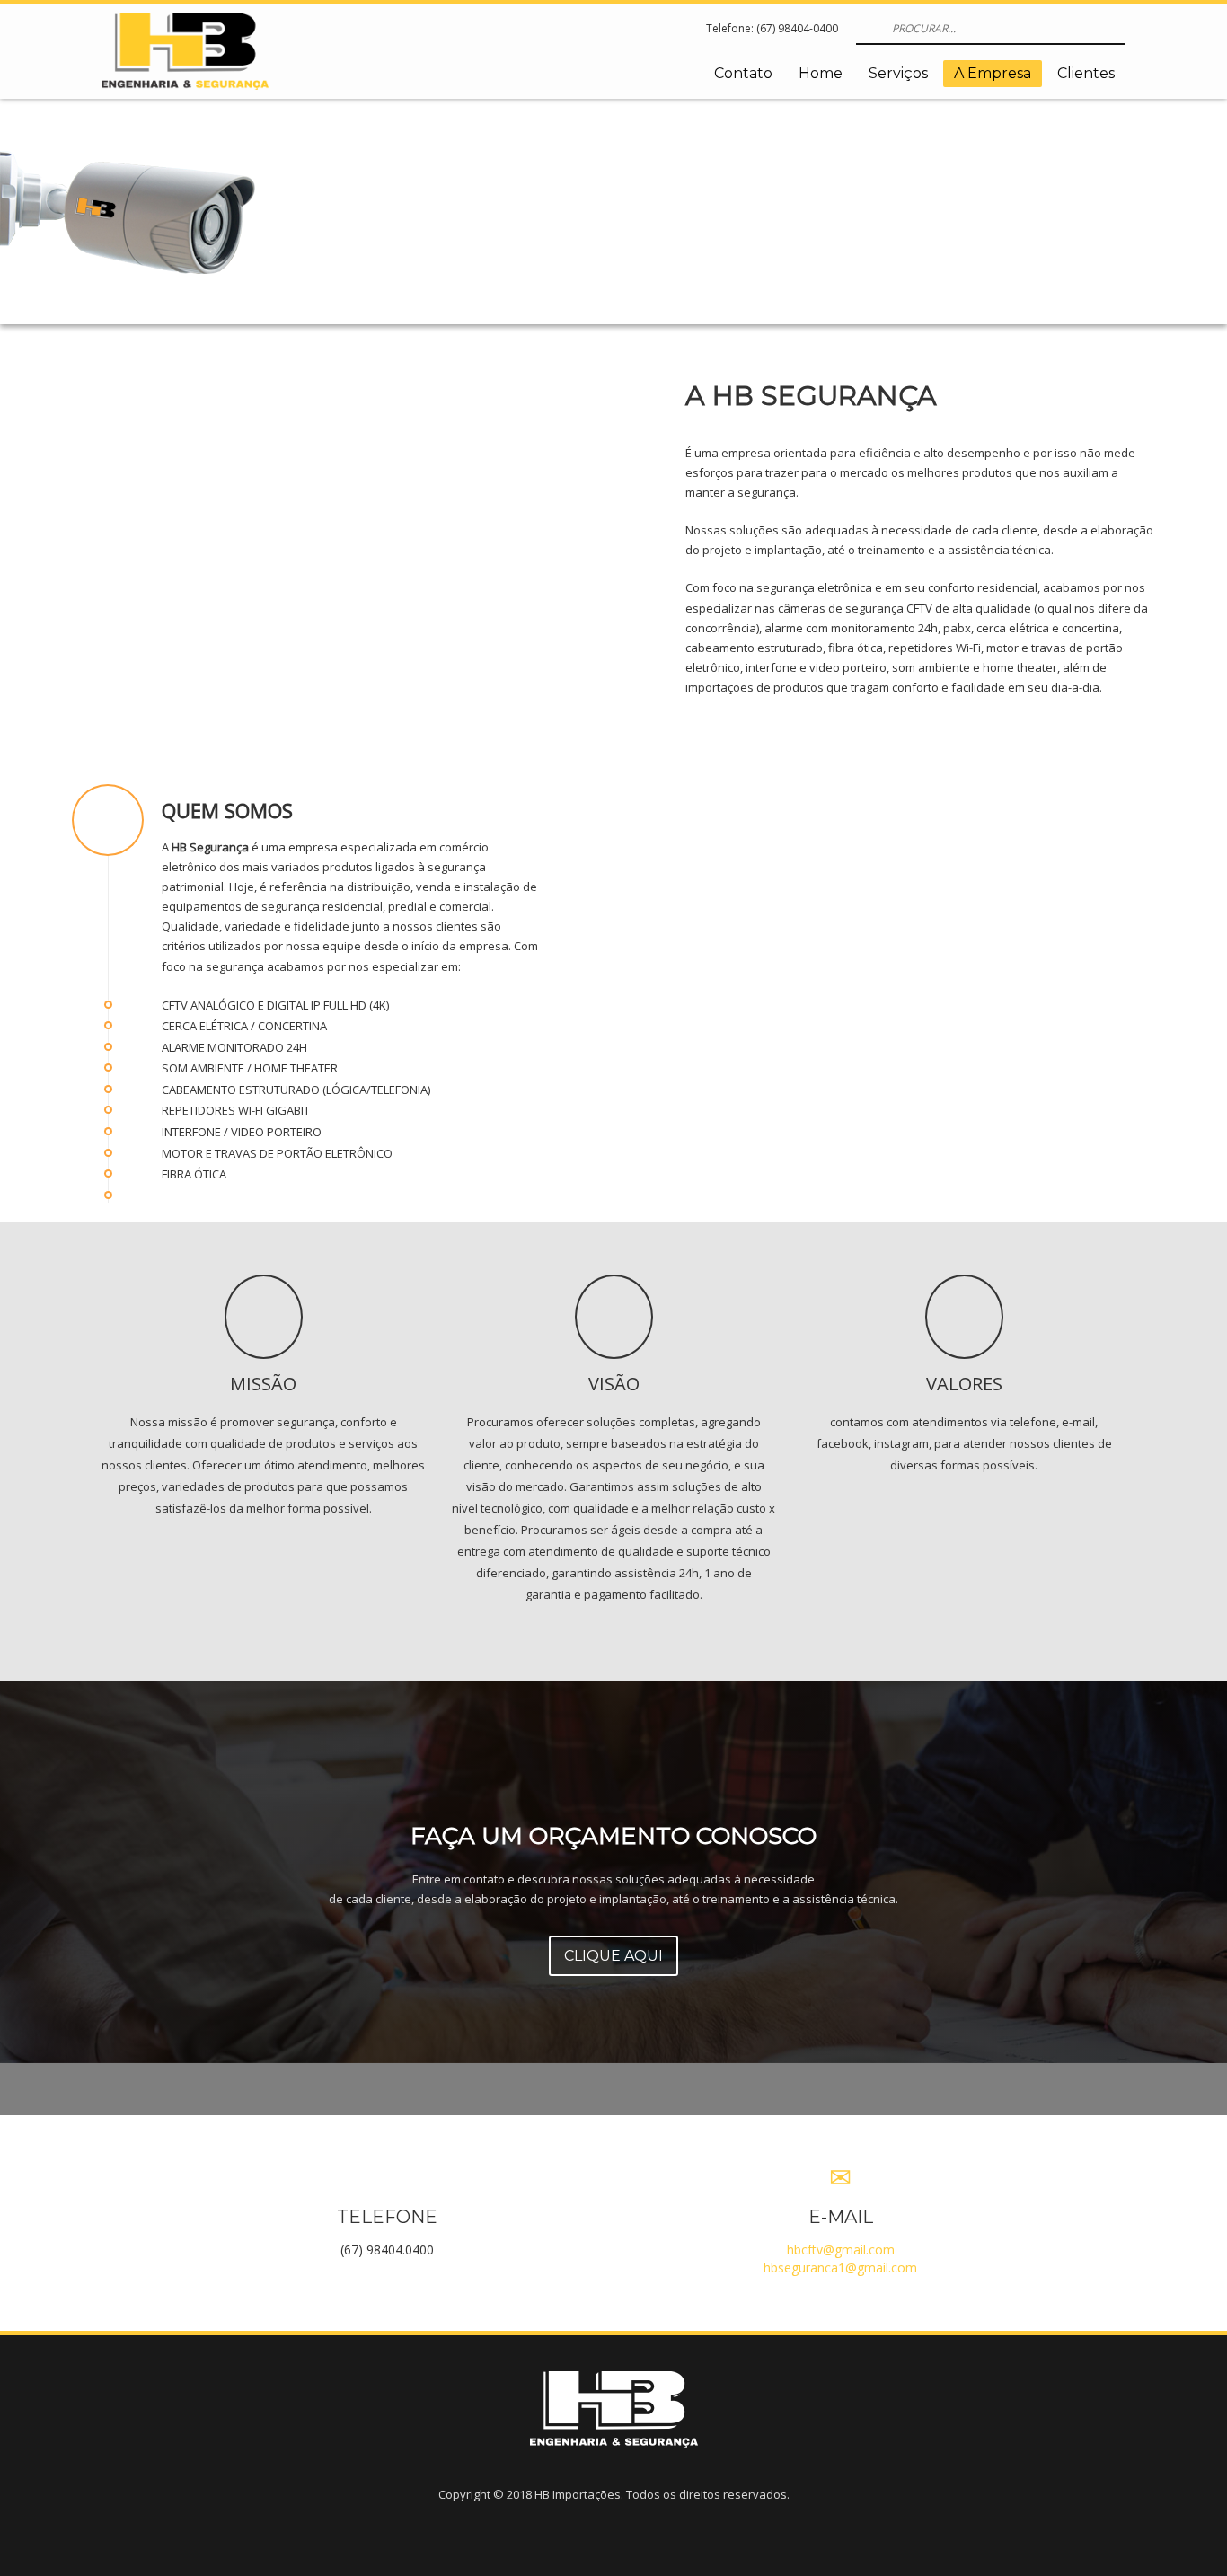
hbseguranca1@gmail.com (840, 2267)
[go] (868, 28)
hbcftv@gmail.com (841, 2250)
